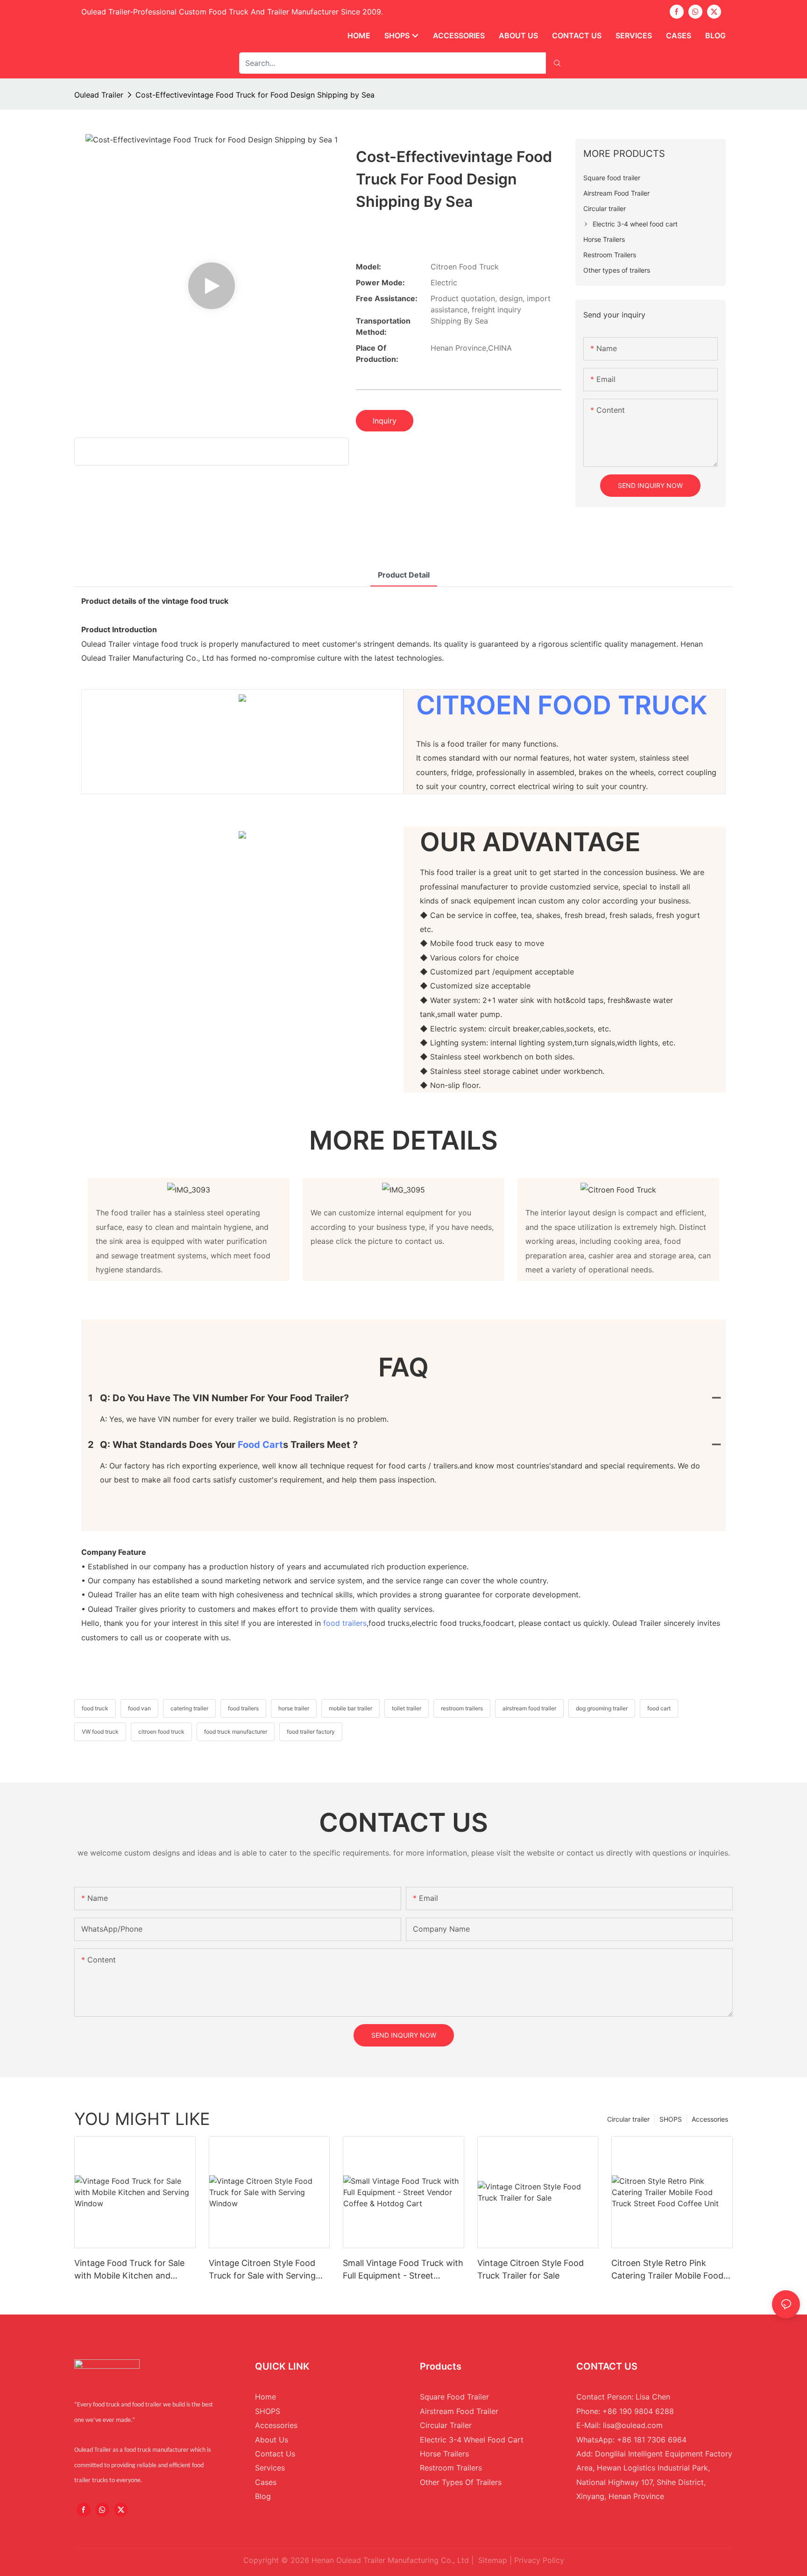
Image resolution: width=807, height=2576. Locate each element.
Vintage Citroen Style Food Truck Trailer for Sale (531, 2269)
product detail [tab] (404, 575)
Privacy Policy (539, 2560)
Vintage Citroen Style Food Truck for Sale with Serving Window (262, 2270)
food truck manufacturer (236, 1732)
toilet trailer (407, 1708)
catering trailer (189, 1708)
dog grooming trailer (602, 1708)
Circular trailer (628, 2119)
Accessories (710, 2119)
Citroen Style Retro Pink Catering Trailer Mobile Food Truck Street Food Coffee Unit (671, 2270)
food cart (260, 1445)
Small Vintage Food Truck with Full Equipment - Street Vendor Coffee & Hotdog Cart (403, 2270)
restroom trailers (462, 1708)
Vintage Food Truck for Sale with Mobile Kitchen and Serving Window (129, 2270)
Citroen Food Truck (562, 705)
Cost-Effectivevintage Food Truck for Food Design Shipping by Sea (255, 95)
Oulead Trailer (99, 95)
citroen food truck (161, 1732)
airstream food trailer (529, 1708)
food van (139, 1708)
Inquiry (385, 421)
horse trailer (294, 1708)
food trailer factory (311, 1732)
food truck (95, 1708)
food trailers (345, 1623)
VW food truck (100, 1732)
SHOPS (671, 2119)
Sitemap (493, 2560)
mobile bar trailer (350, 1708)
